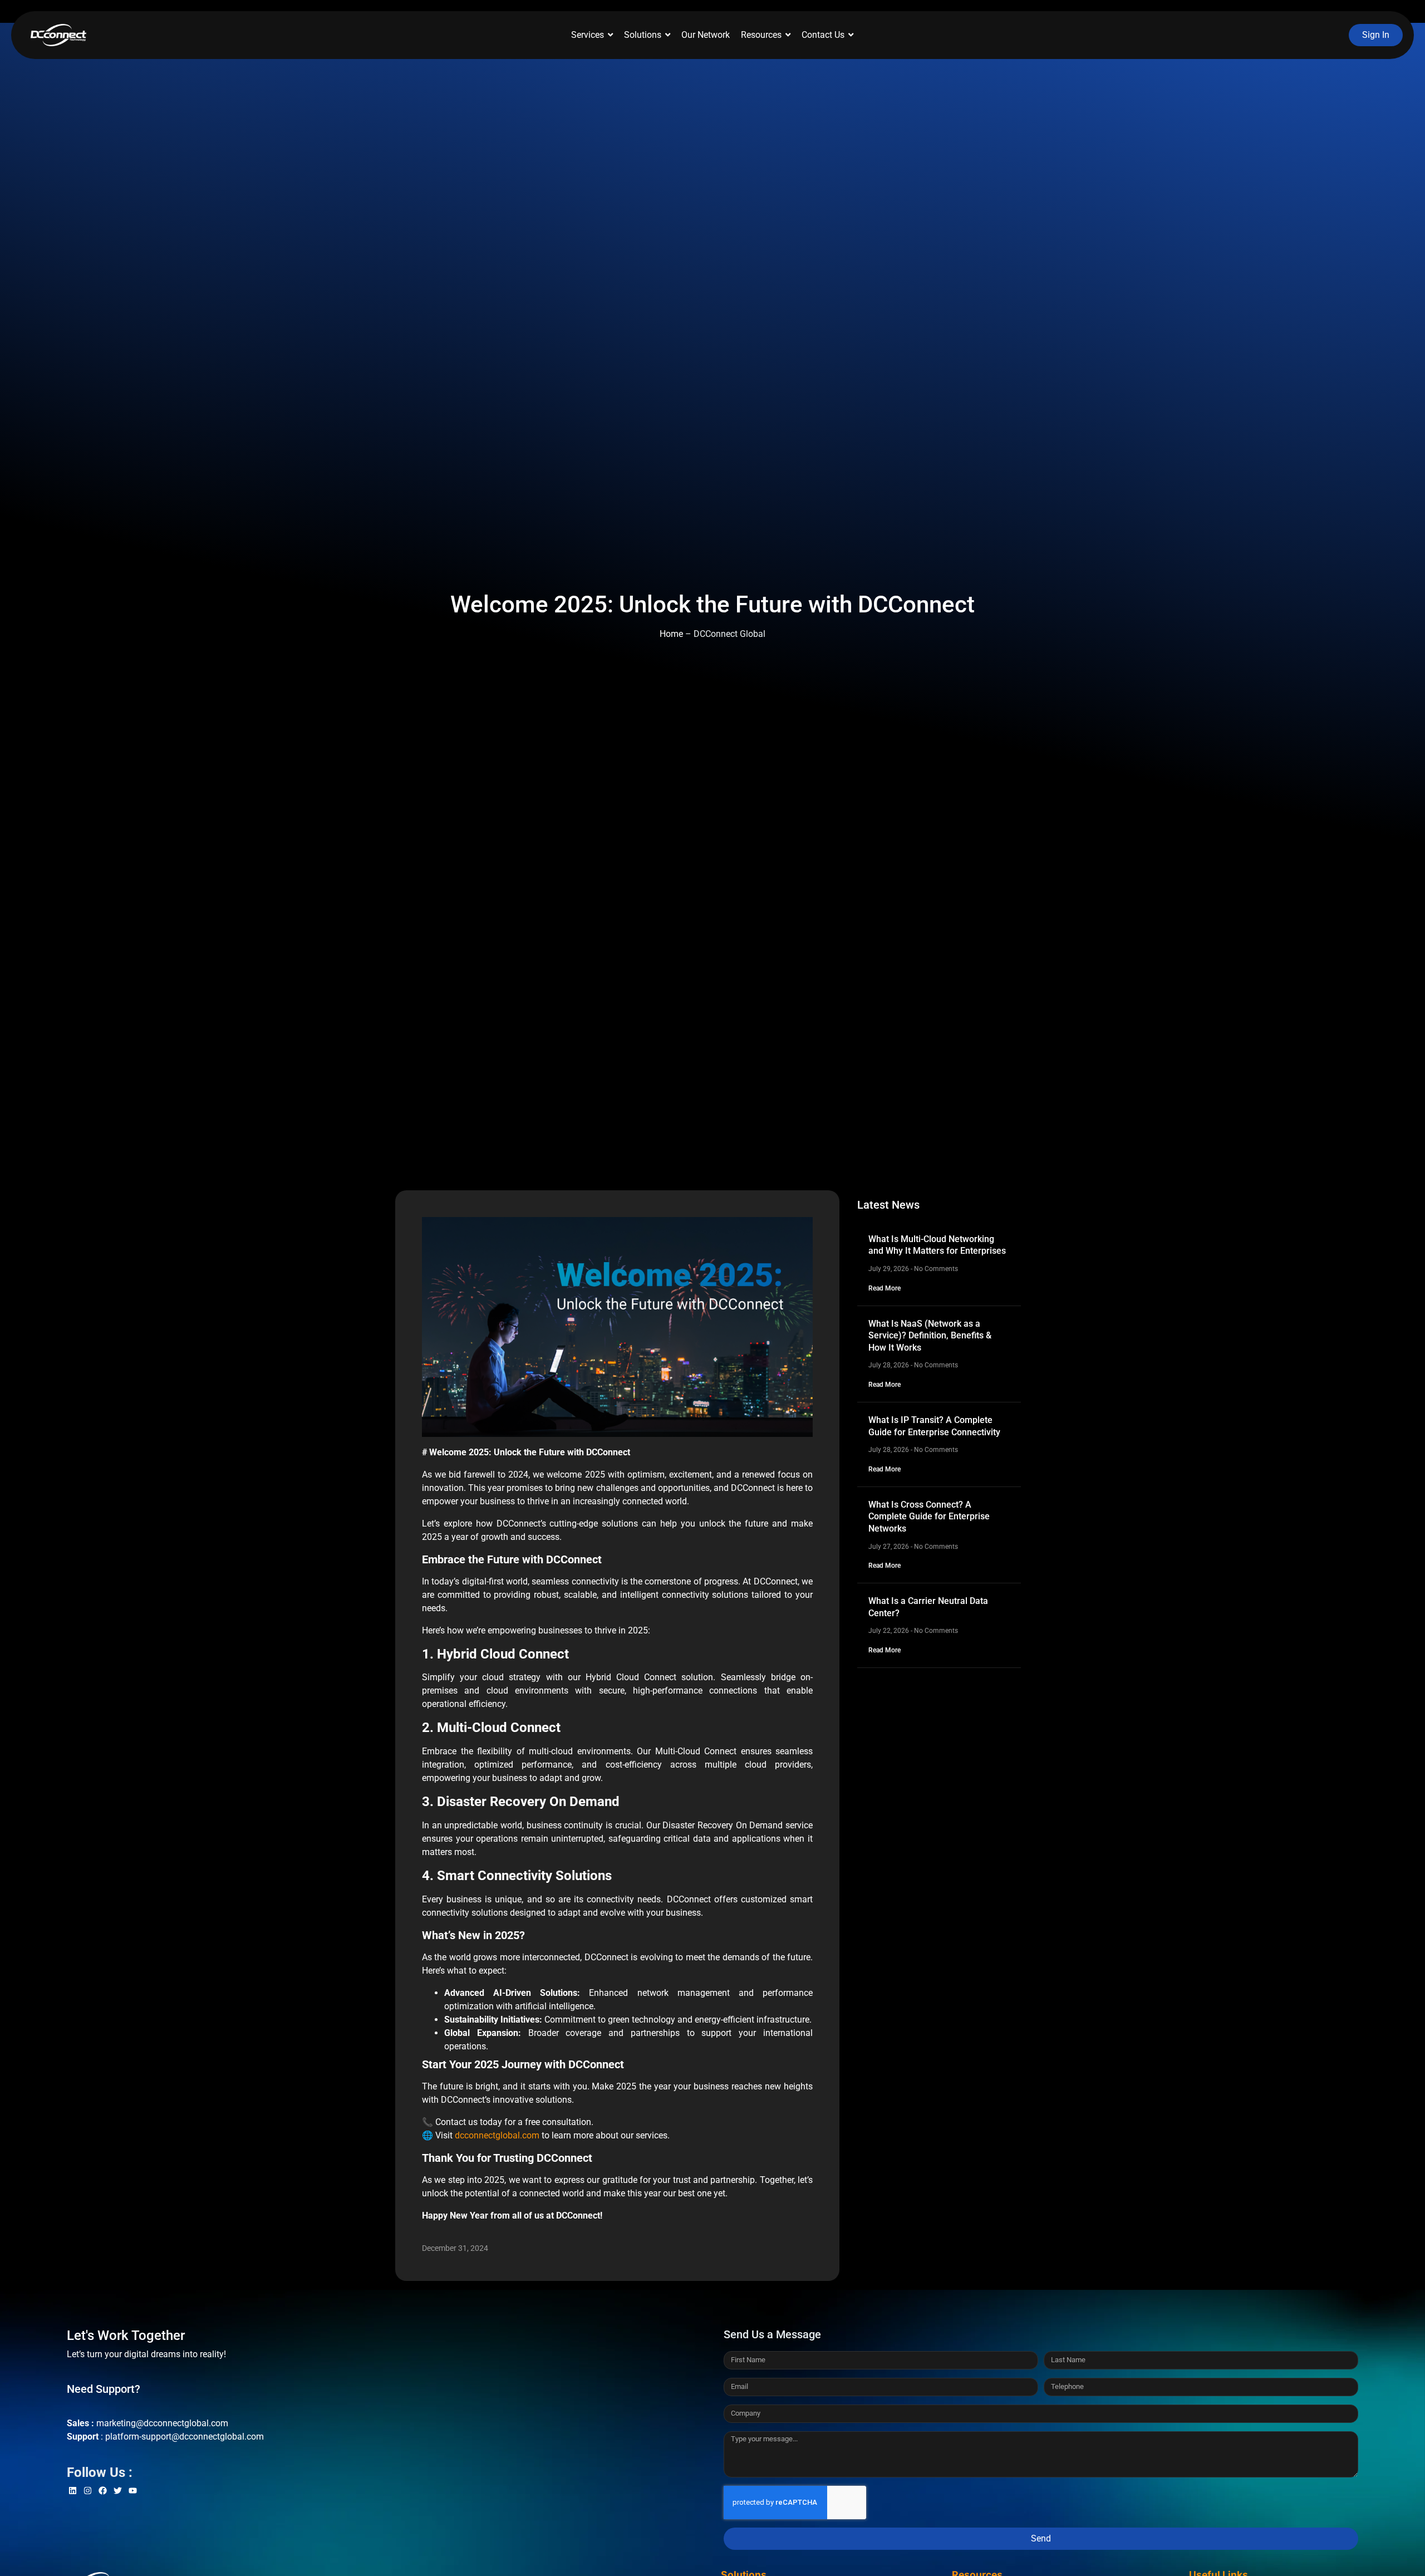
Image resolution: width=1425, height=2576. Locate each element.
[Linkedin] (73, 2491)
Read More (885, 1288)
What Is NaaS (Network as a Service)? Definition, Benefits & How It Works (930, 1336)
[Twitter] (118, 2491)
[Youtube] (133, 2491)
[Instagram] (88, 2491)
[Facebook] (103, 2491)
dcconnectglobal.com (497, 2135)
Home (671, 634)
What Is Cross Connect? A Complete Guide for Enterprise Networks (929, 1517)
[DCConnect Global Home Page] (58, 35)
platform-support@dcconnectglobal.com (185, 2437)
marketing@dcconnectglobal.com (162, 2423)
